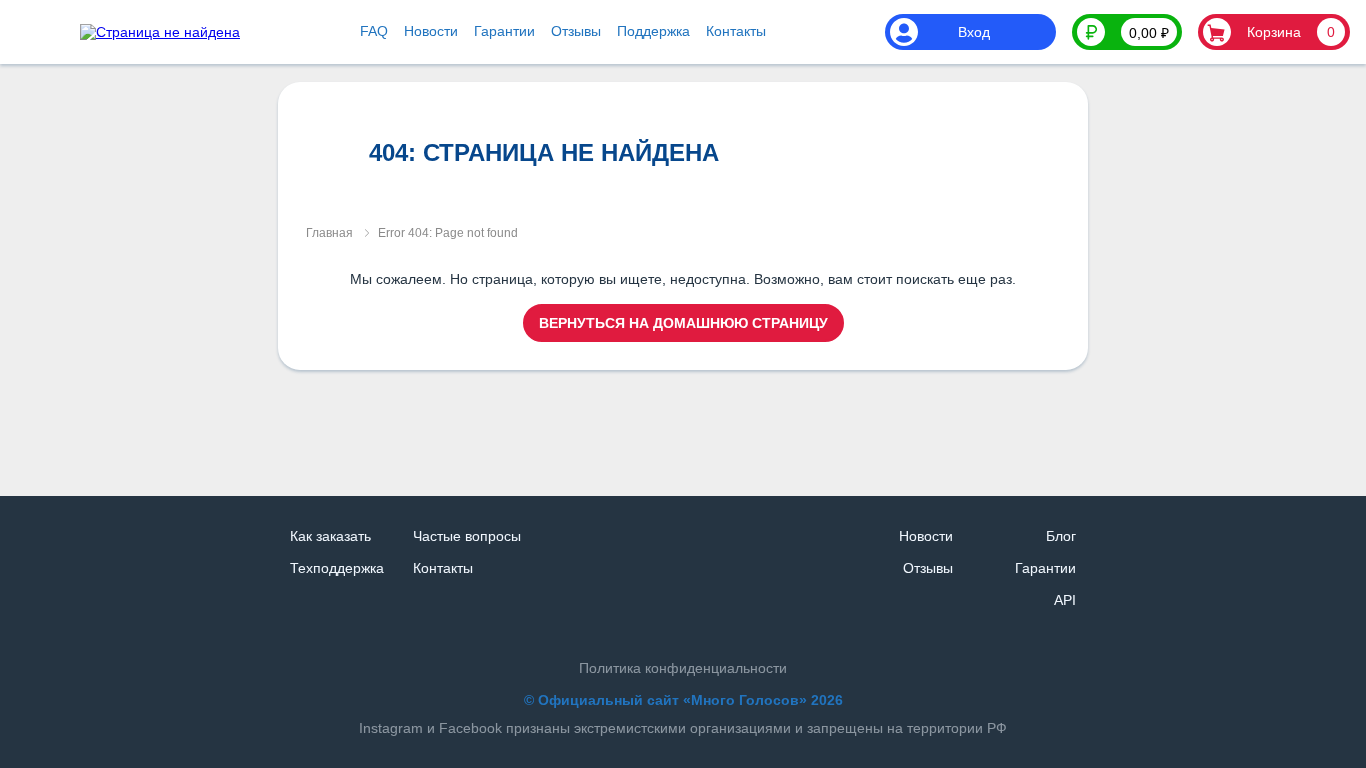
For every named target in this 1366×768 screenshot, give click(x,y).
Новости (431, 31)
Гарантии (504, 31)
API (1065, 600)
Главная (329, 233)
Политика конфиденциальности (683, 668)
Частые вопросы (467, 536)
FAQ (374, 31)
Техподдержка (337, 568)
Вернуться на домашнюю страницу (683, 323)
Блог (1061, 536)
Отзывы (576, 31)
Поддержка (653, 31)
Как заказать (330, 536)
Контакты (736, 31)
